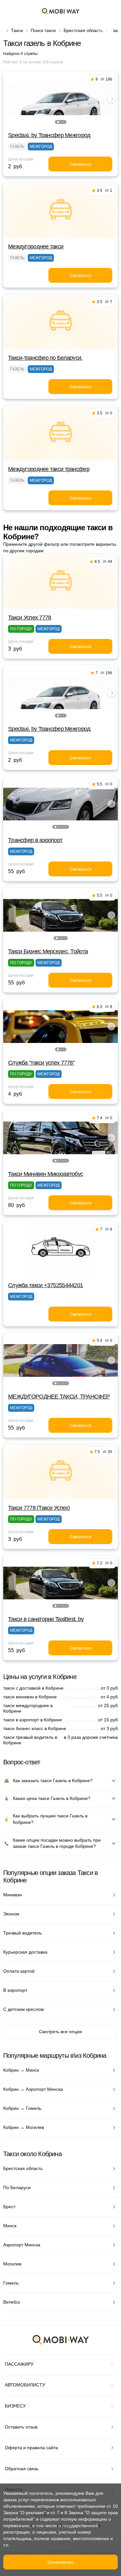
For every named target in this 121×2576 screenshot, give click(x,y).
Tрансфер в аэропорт (35, 840)
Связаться (81, 164)
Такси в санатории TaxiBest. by (46, 1619)
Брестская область (83, 30)
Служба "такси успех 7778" (41, 1063)
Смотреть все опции (60, 2032)
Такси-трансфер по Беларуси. (45, 358)
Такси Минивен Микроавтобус (45, 1174)
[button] (58, 122)
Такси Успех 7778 (30, 618)
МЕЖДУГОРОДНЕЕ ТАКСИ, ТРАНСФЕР (59, 1397)
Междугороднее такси (36, 247)
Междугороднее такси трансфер (49, 469)
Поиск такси (43, 30)
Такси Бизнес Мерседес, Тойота (48, 951)
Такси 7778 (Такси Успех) (39, 1508)
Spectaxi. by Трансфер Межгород (49, 135)
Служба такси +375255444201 (45, 1285)
